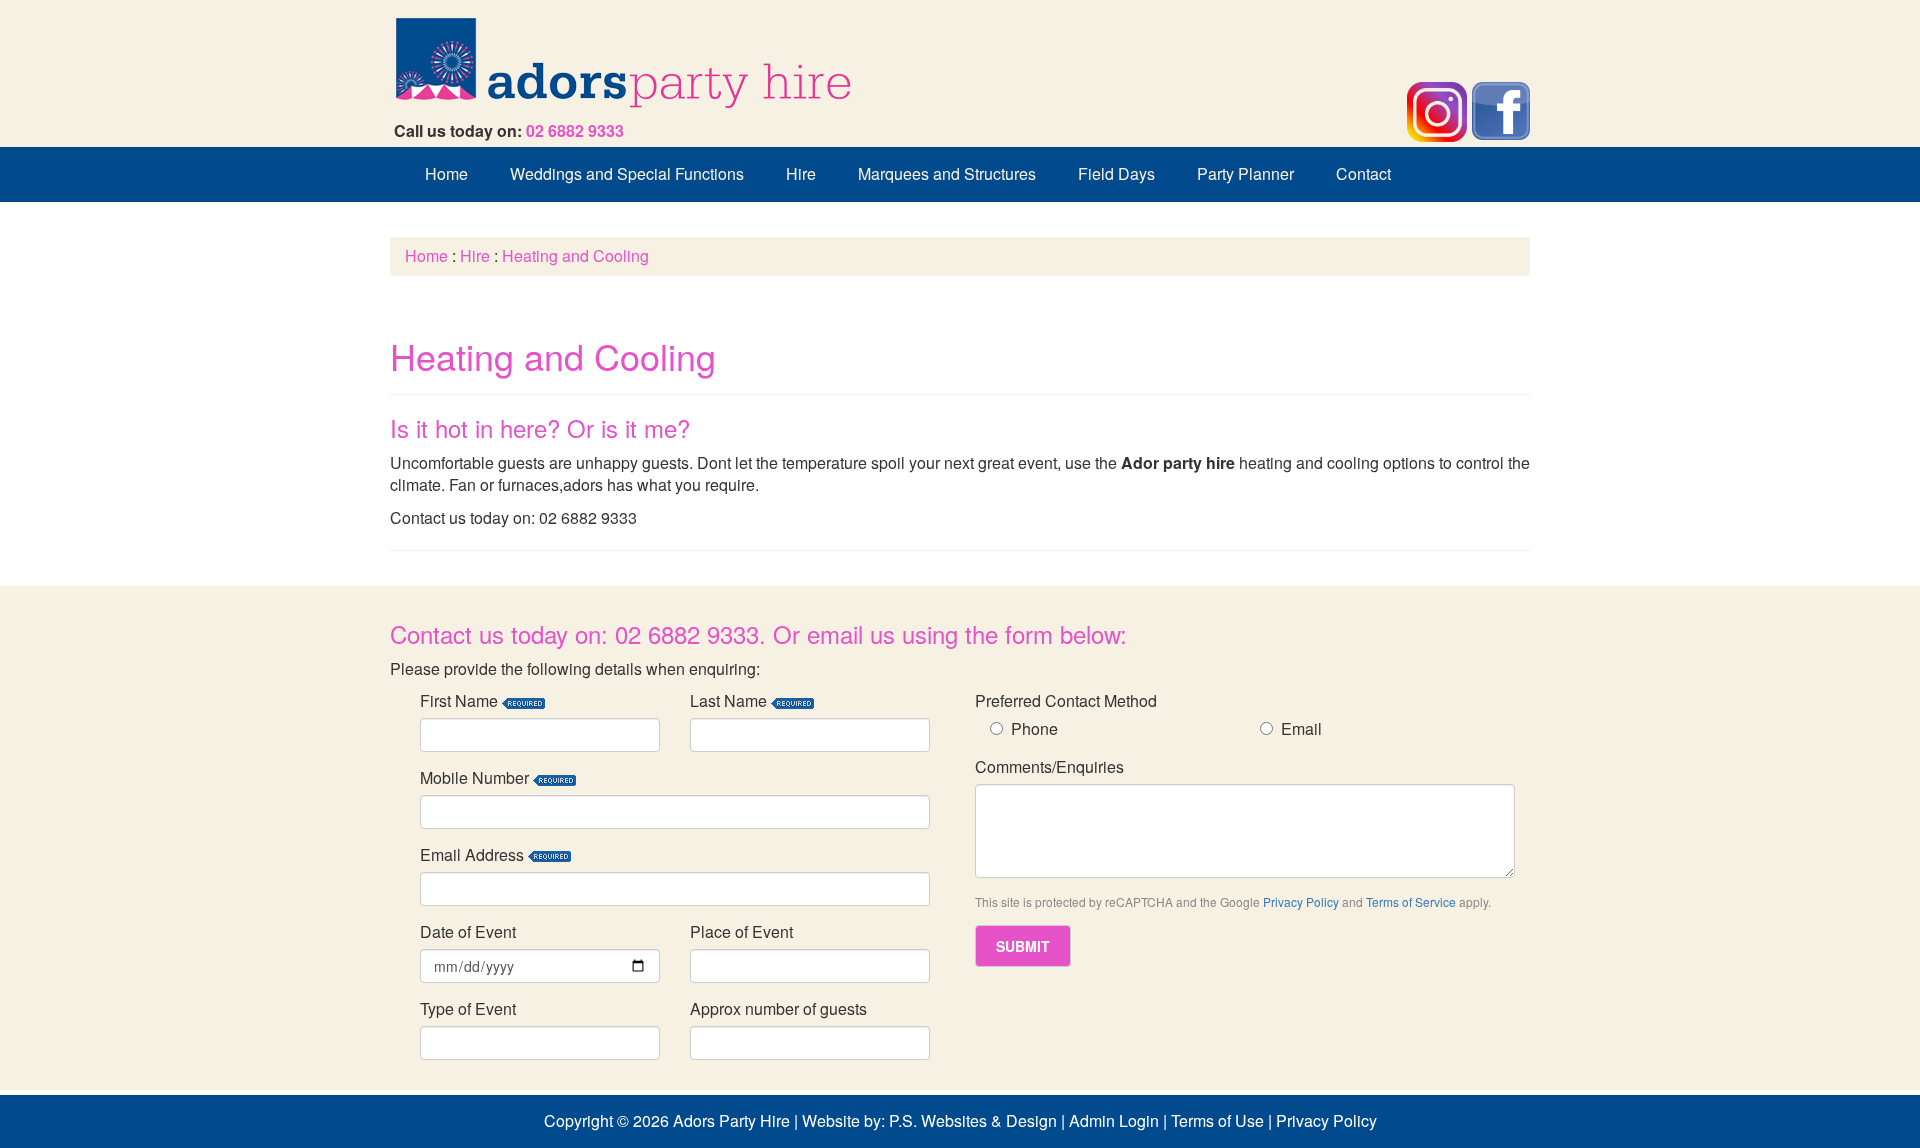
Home (446, 173)
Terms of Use (1217, 1120)
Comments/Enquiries (1049, 767)
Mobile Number (476, 778)
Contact (1363, 173)
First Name (461, 701)
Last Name (730, 701)
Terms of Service (1411, 901)
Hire (801, 173)
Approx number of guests (778, 1009)
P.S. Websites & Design (973, 1120)
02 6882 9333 (575, 130)
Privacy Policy (1301, 901)
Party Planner (1245, 173)
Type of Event (468, 1009)
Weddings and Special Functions (627, 173)
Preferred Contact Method (1066, 701)
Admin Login (1114, 1120)
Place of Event (741, 932)
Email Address (474, 855)
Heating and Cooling (575, 255)
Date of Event (468, 932)
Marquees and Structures (947, 173)
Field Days (1116, 173)
